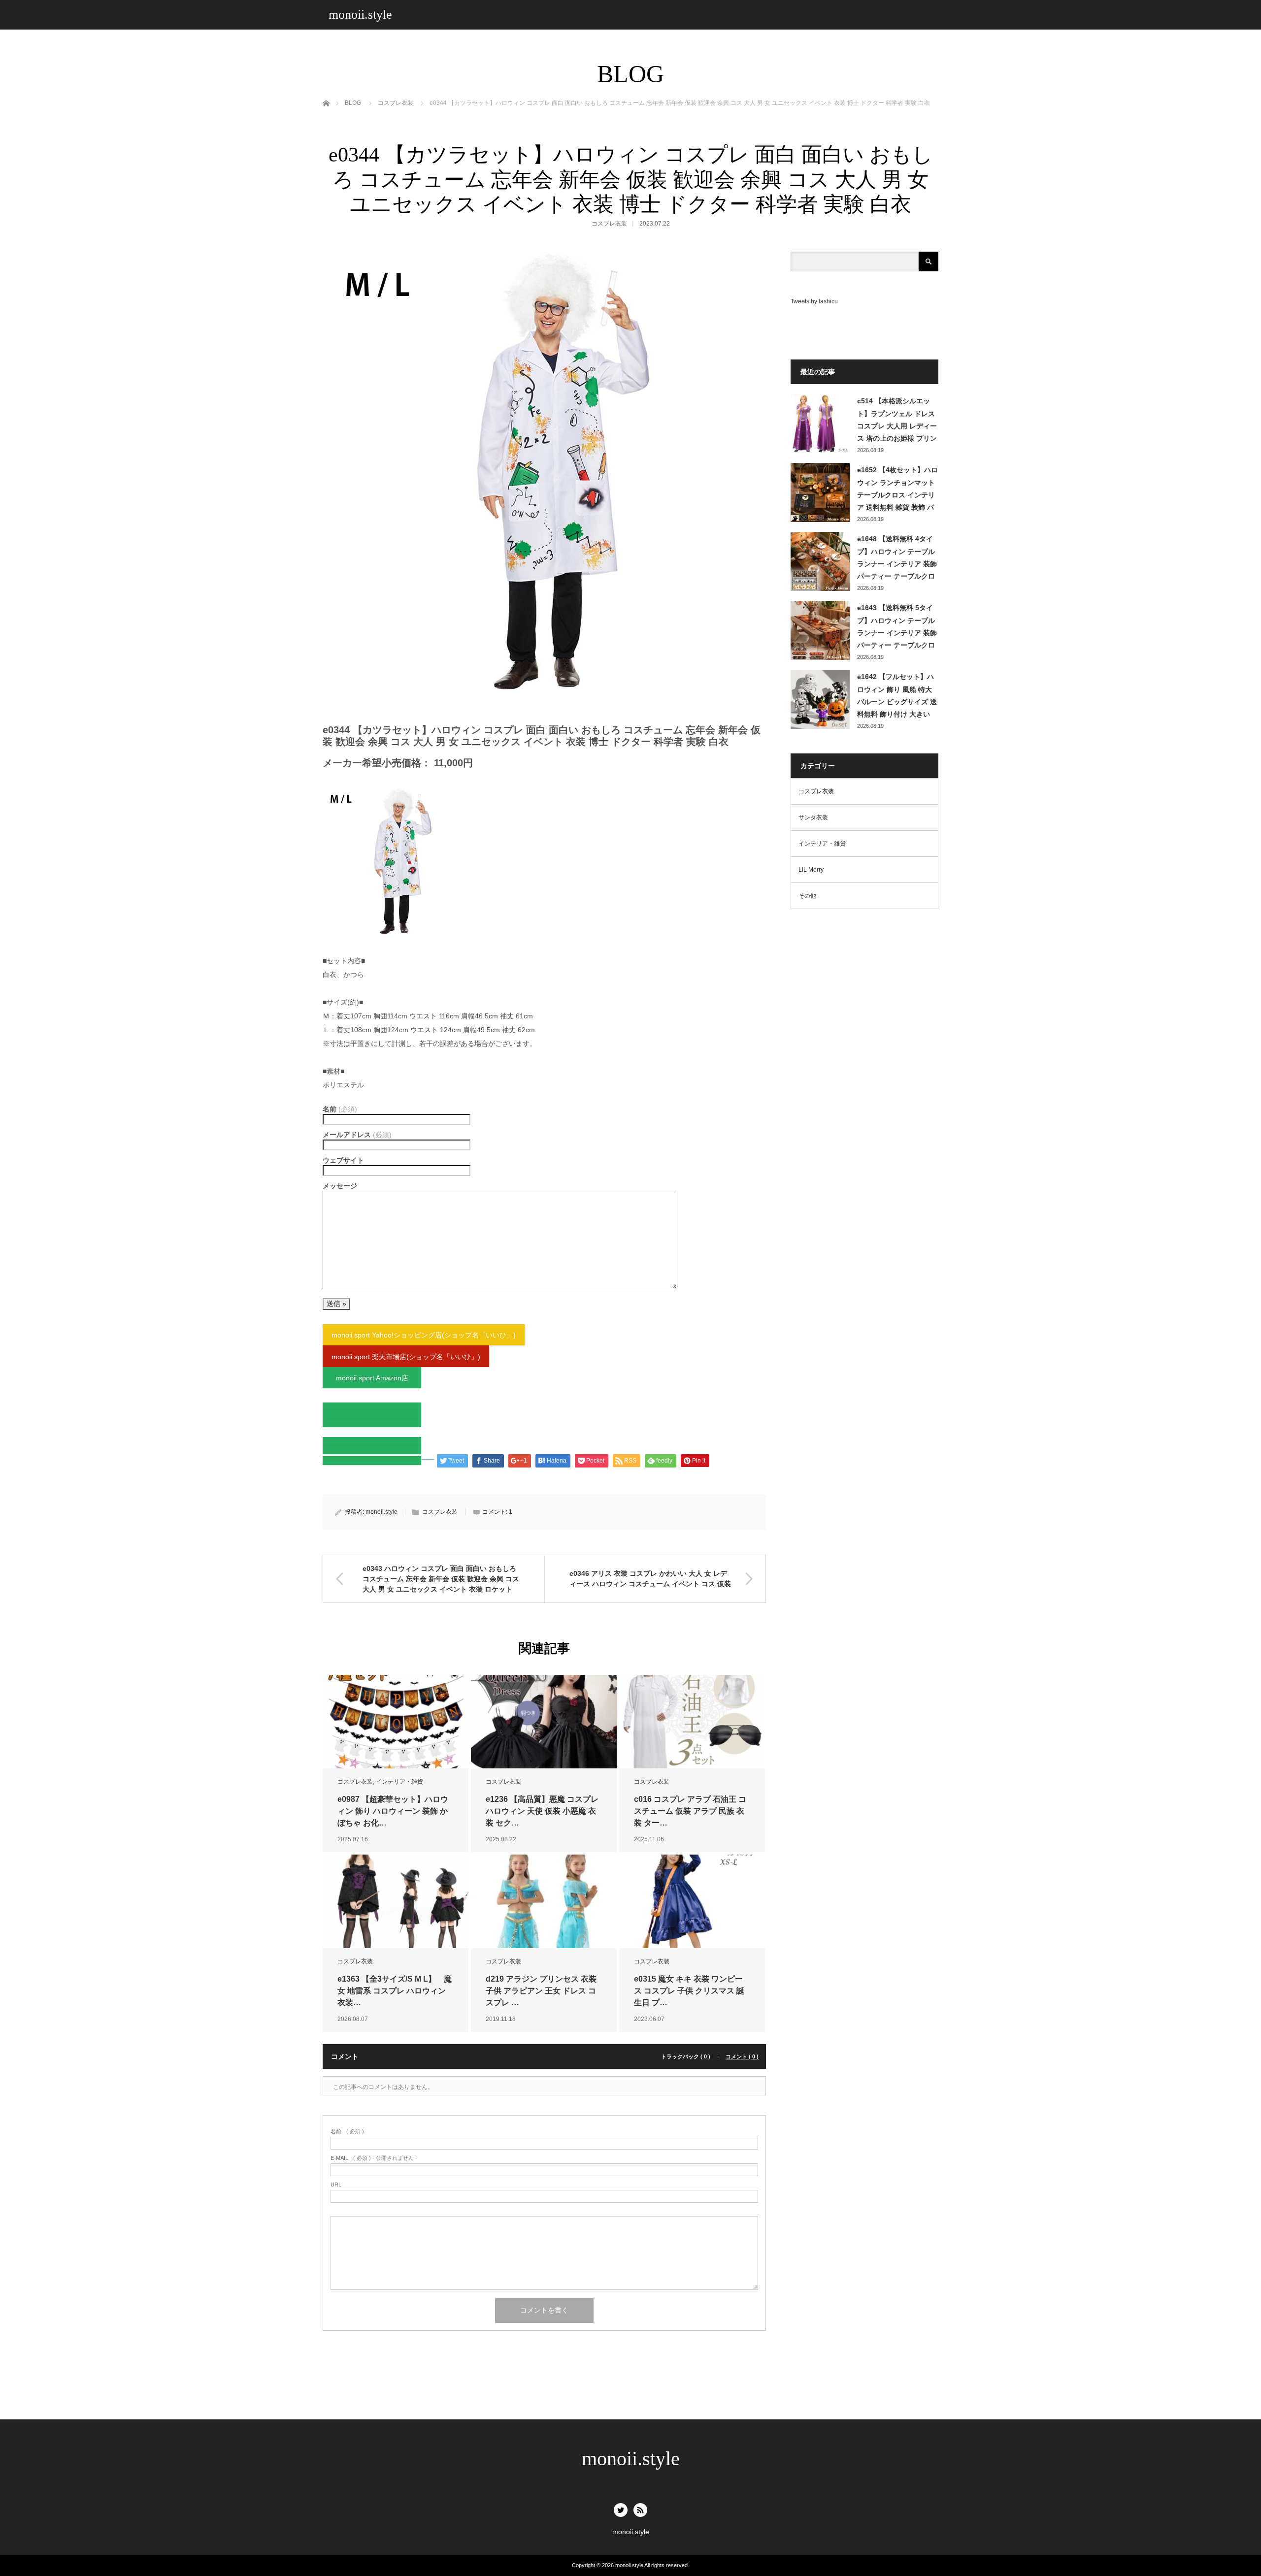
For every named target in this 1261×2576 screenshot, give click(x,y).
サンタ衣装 (813, 817)
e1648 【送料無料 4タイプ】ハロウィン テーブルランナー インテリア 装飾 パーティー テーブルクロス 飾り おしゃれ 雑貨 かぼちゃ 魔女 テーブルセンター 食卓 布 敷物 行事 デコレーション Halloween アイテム (897, 558)
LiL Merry (811, 870)
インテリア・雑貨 (399, 1782)
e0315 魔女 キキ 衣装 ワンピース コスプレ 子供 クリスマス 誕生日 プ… (689, 1991)
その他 (807, 896)
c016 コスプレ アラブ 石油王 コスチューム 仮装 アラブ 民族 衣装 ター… (690, 1811)
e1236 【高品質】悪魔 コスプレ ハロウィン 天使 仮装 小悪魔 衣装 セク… (542, 1811)
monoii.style (360, 15)
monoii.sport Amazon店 (372, 1378)
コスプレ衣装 (609, 224)
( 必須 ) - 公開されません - (374, 2158)
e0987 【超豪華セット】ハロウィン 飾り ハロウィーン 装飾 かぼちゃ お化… (393, 1811)
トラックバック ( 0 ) (686, 2057)
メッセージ (340, 1186)
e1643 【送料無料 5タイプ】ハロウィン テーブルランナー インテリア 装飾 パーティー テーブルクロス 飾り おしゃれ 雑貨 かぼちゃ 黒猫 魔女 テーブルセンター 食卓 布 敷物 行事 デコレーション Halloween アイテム (897, 627)
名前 (340, 1109)
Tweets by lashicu (814, 301)
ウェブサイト (343, 1160)
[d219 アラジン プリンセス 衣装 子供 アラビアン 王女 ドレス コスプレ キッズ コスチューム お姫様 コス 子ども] (544, 1902)
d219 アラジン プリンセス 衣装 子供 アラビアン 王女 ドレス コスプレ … (541, 1991)
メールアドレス (357, 1135)
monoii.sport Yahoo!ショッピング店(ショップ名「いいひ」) (424, 1335)
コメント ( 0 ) (742, 2057)
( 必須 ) (347, 2132)
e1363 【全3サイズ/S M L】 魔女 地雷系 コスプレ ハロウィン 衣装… (395, 1991)
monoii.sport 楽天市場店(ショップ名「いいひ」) (406, 1357)
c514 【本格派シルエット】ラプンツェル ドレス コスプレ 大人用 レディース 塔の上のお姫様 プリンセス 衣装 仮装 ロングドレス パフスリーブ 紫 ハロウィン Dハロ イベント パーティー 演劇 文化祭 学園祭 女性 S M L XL (897, 421)
